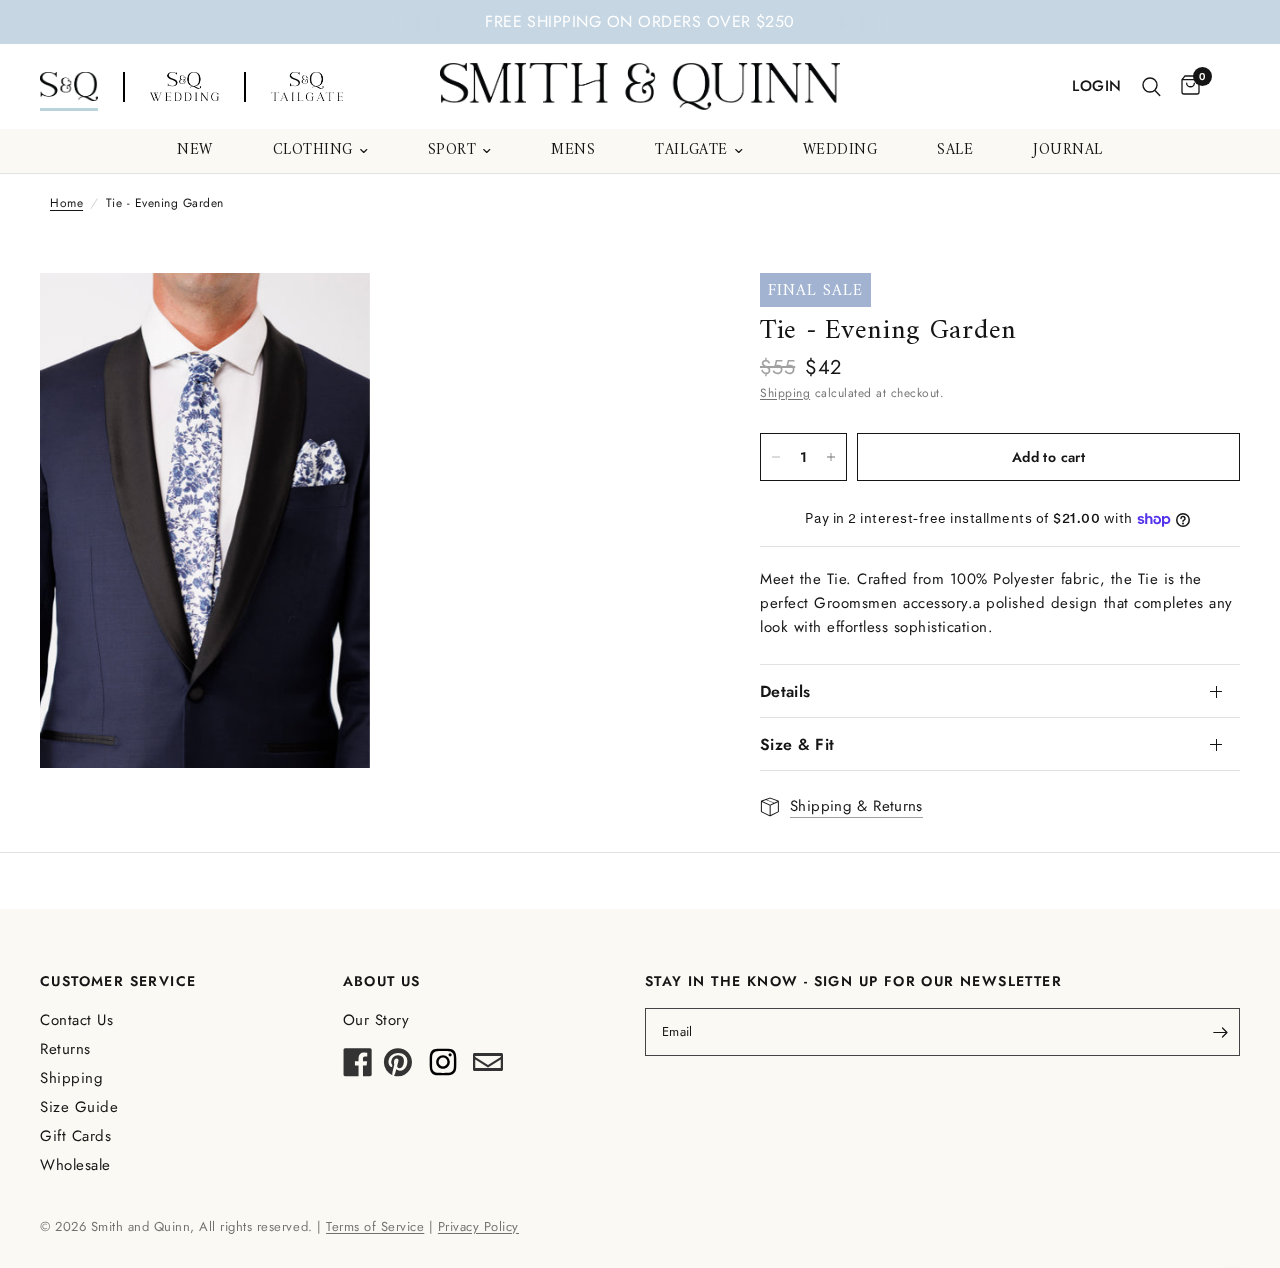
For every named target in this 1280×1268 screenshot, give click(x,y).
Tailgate (691, 151)
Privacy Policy (478, 1226)
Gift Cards (75, 1136)
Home (66, 203)
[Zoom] (328, 315)
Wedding (840, 151)
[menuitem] (195, 151)
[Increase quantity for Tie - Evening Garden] (831, 457)
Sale (955, 151)
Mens (573, 151)
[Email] (488, 1068)
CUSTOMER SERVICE (118, 981)
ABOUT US (382, 981)
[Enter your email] (1220, 1032)
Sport (452, 151)
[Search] (1151, 87)
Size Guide (79, 1107)
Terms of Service (375, 1226)
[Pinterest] (398, 1068)
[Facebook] (358, 1068)
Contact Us (76, 1020)
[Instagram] (443, 1068)
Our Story (376, 1020)
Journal (1068, 151)
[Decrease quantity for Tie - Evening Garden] (776, 457)
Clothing (313, 151)
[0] (1185, 87)
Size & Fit (797, 744)
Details (785, 691)
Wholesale (75, 1165)
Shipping (785, 393)
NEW (195, 151)
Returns (65, 1049)
